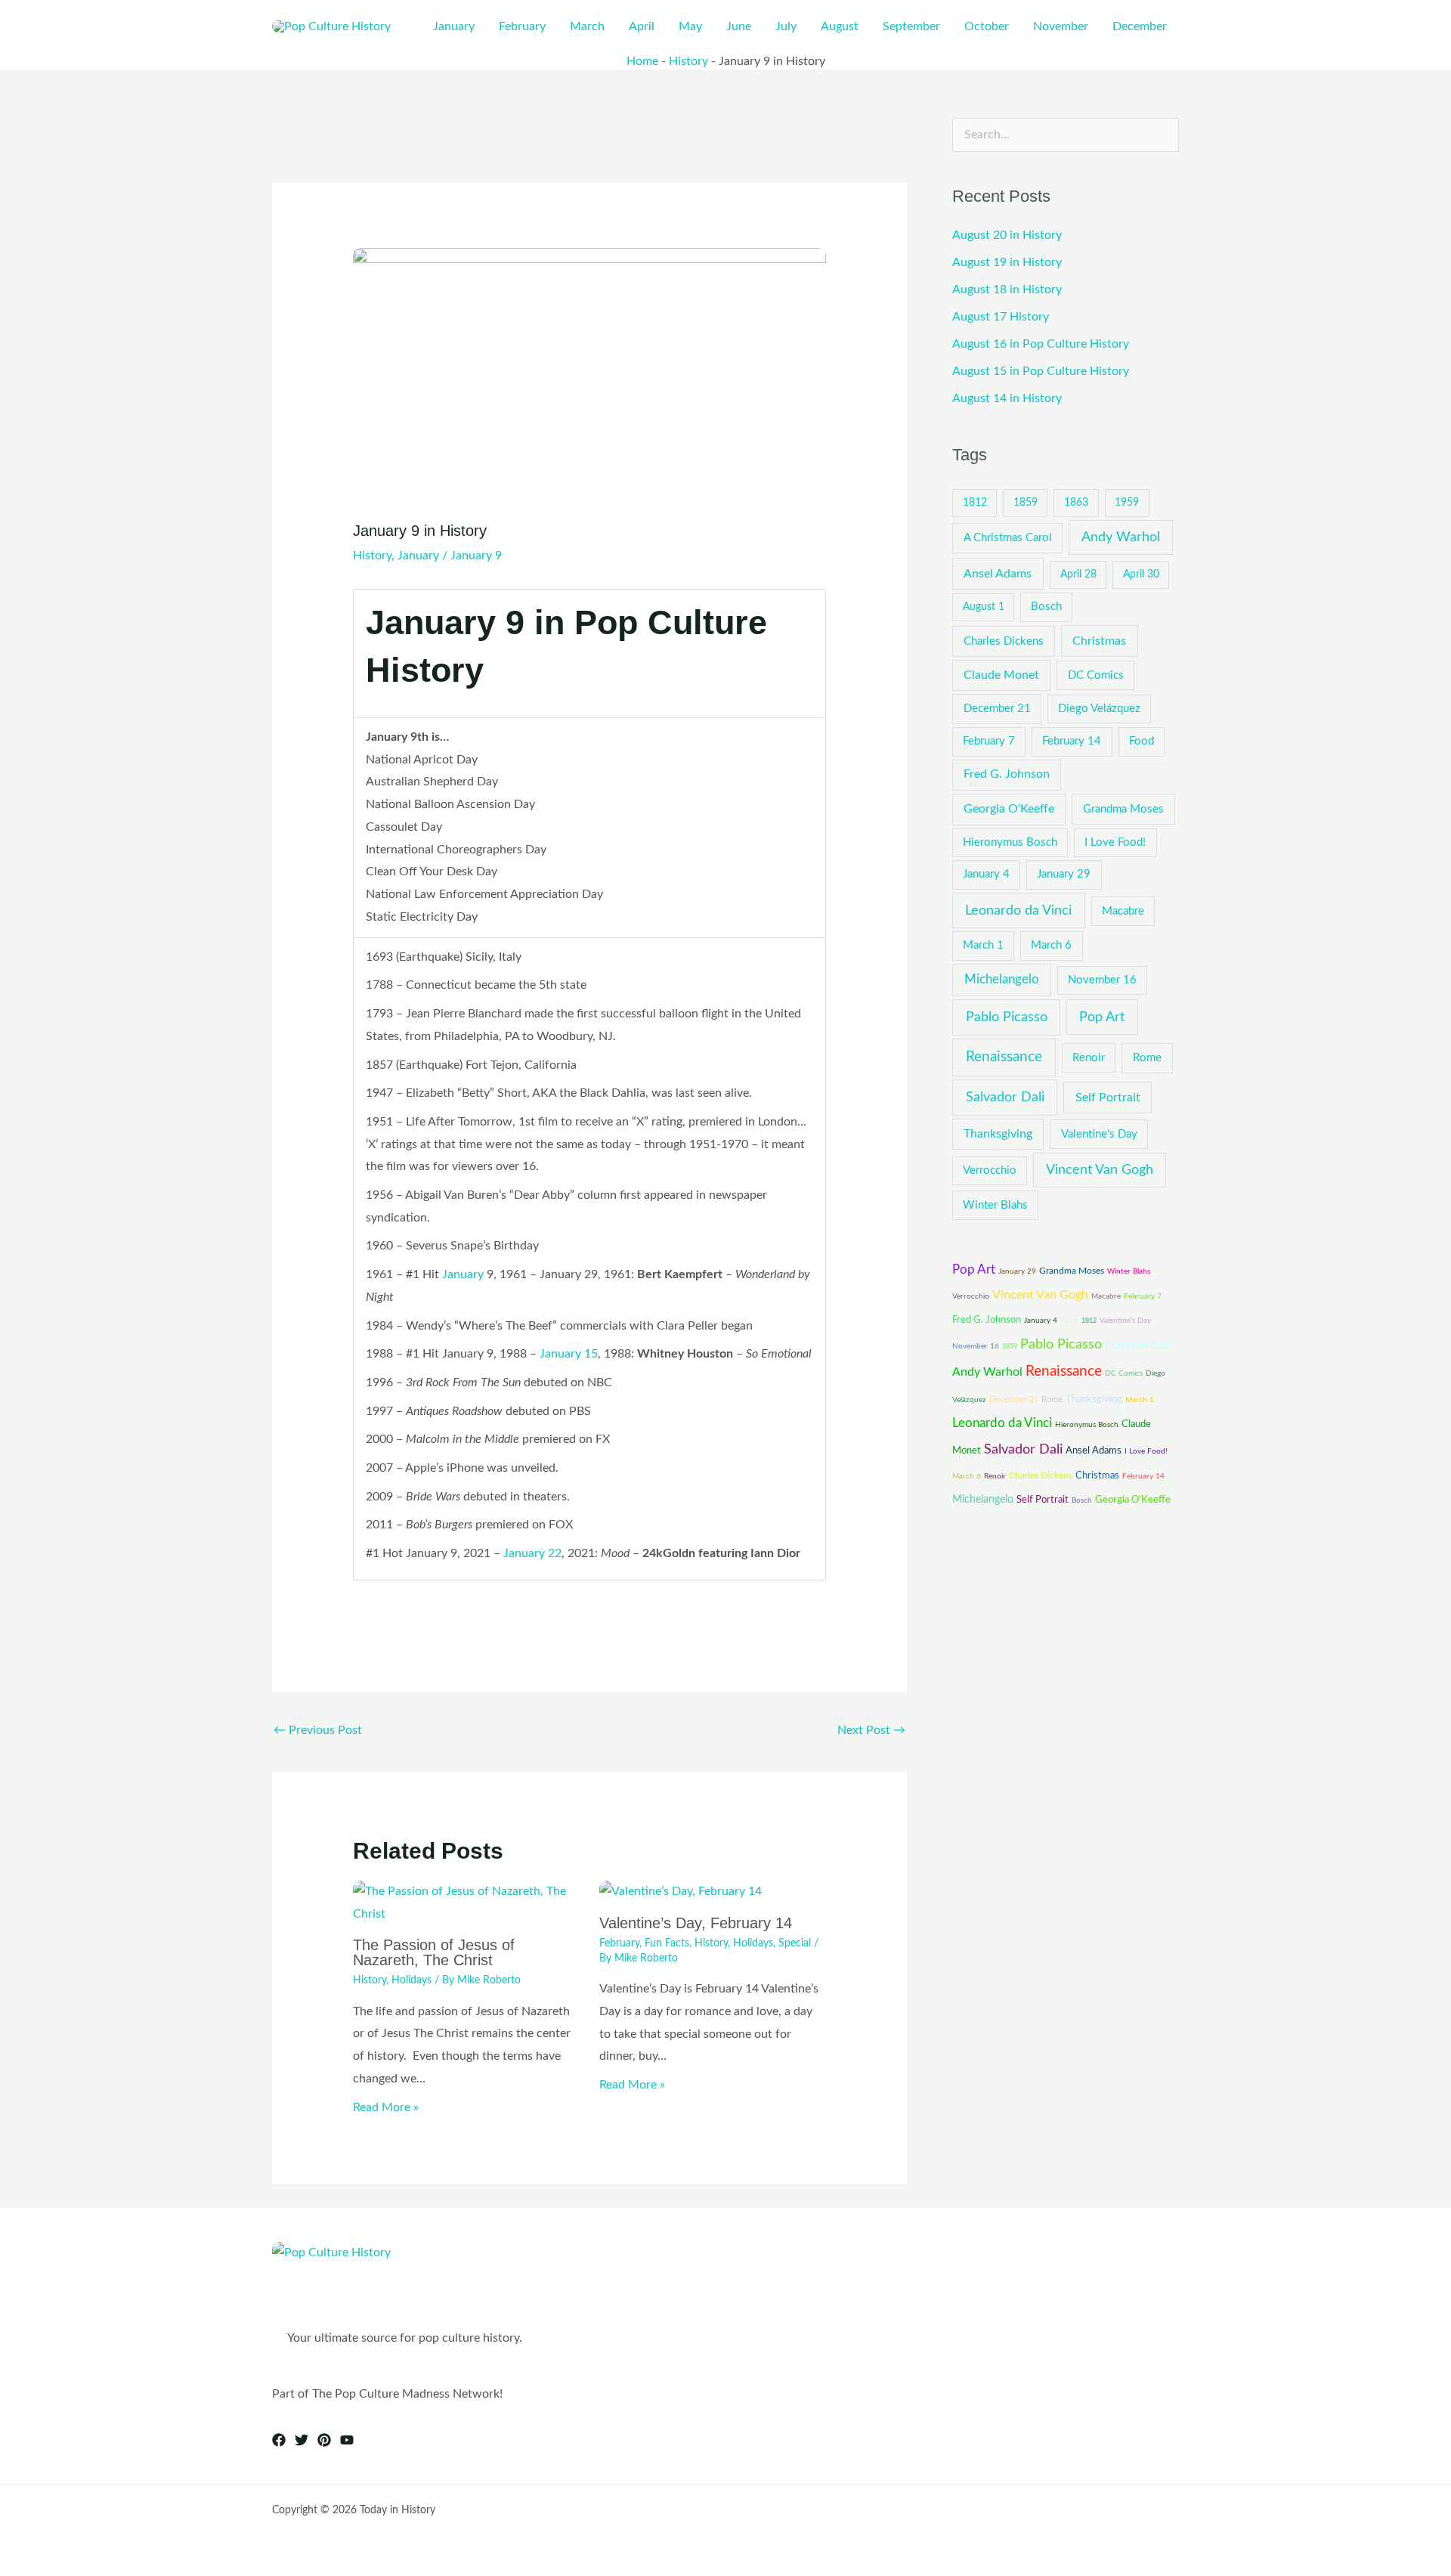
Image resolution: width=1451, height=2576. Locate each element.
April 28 (1078, 574)
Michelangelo (1002, 980)
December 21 (997, 709)
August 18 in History (1007, 289)
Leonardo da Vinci (1018, 910)
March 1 (983, 945)
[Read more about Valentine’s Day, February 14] (681, 1891)
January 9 (476, 556)
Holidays (411, 1980)
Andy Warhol (1121, 537)
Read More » (386, 2107)
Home (642, 61)
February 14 (1072, 741)
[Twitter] (302, 2440)
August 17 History (1001, 317)
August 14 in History (1007, 398)
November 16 (1102, 980)
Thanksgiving (998, 1134)
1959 (1127, 503)
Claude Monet (1001, 675)
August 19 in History (1007, 262)
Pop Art (1102, 1017)
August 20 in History (1007, 235)
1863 (1076, 503)
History (688, 61)
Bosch (1046, 607)
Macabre (1123, 911)
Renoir (1089, 1058)
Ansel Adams (998, 574)
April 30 (1141, 574)
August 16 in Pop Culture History (1041, 344)
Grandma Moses (1123, 809)
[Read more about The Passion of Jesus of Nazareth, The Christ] (467, 1903)
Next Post (871, 1730)
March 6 (1051, 945)
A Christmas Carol (1008, 538)
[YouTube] (347, 2440)
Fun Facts (667, 1943)
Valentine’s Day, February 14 (696, 1923)
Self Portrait (1108, 1098)
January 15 (569, 1354)
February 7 (989, 741)
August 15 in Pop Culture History (1041, 371)
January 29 (1064, 874)
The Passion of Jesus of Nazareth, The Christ (434, 1952)
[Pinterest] (324, 2440)
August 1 (984, 607)
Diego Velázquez (1099, 709)
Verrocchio (990, 1170)
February (619, 1943)
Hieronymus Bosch (1010, 842)
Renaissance (1004, 1057)
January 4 (986, 874)
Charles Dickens (1004, 641)
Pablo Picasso (1007, 1017)
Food (1142, 741)
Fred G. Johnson (1007, 774)
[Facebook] (279, 2440)
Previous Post (318, 1730)
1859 (1026, 503)
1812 (975, 503)
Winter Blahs (995, 1205)
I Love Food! (1115, 842)
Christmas (1099, 641)
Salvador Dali (1005, 1097)
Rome (1147, 1058)
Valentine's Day (1099, 1134)
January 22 (532, 1553)
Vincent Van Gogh (1100, 1170)
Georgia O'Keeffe (1009, 809)
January (418, 556)
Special (795, 1943)
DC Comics (1096, 675)
